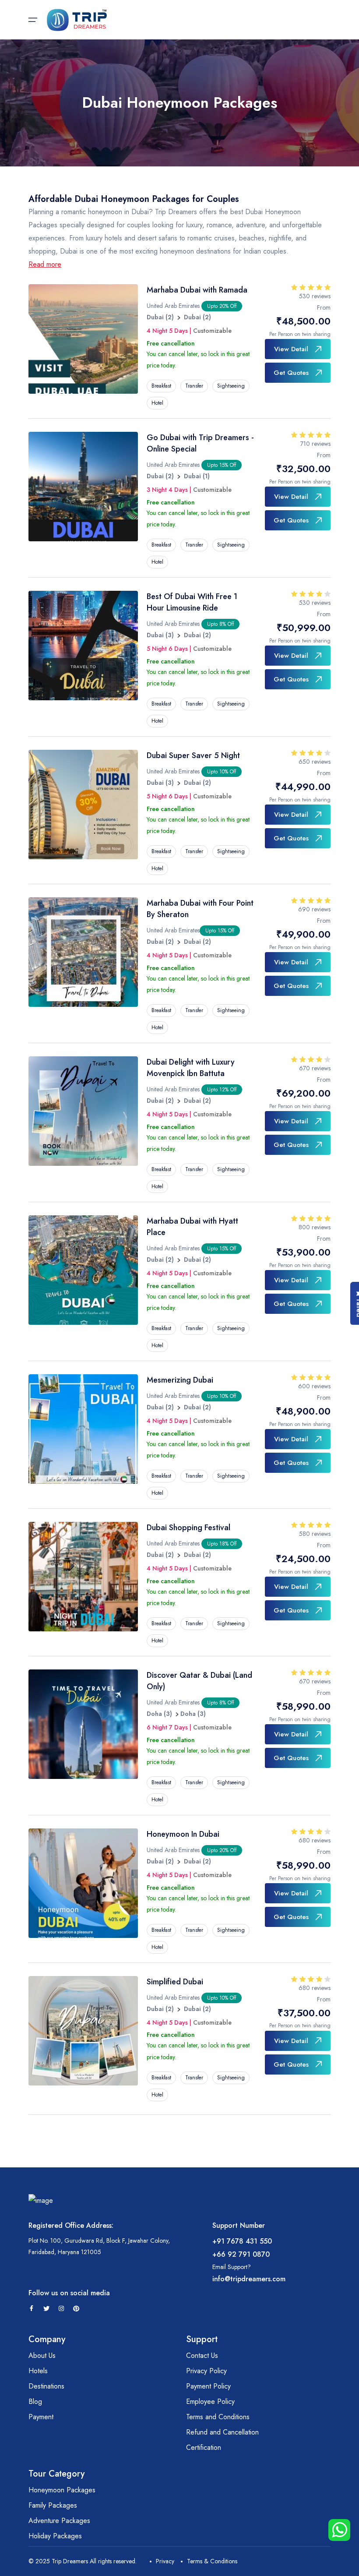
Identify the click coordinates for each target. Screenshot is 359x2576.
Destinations (46, 2386)
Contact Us (202, 2355)
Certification (204, 2447)
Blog (35, 2401)
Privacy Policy (206, 2371)
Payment (41, 2417)
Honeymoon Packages (62, 2490)
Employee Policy (210, 2401)
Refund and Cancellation (222, 2432)
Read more (45, 264)
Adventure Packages (59, 2521)
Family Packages (53, 2505)
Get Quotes (291, 373)
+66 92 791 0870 (241, 2254)
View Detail (291, 349)
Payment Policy (208, 2386)
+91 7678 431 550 (242, 2241)
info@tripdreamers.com (249, 2279)
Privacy (165, 2561)
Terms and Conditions (218, 2417)
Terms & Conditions (212, 2561)
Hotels (38, 2371)
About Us (42, 2355)
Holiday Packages (55, 2536)
